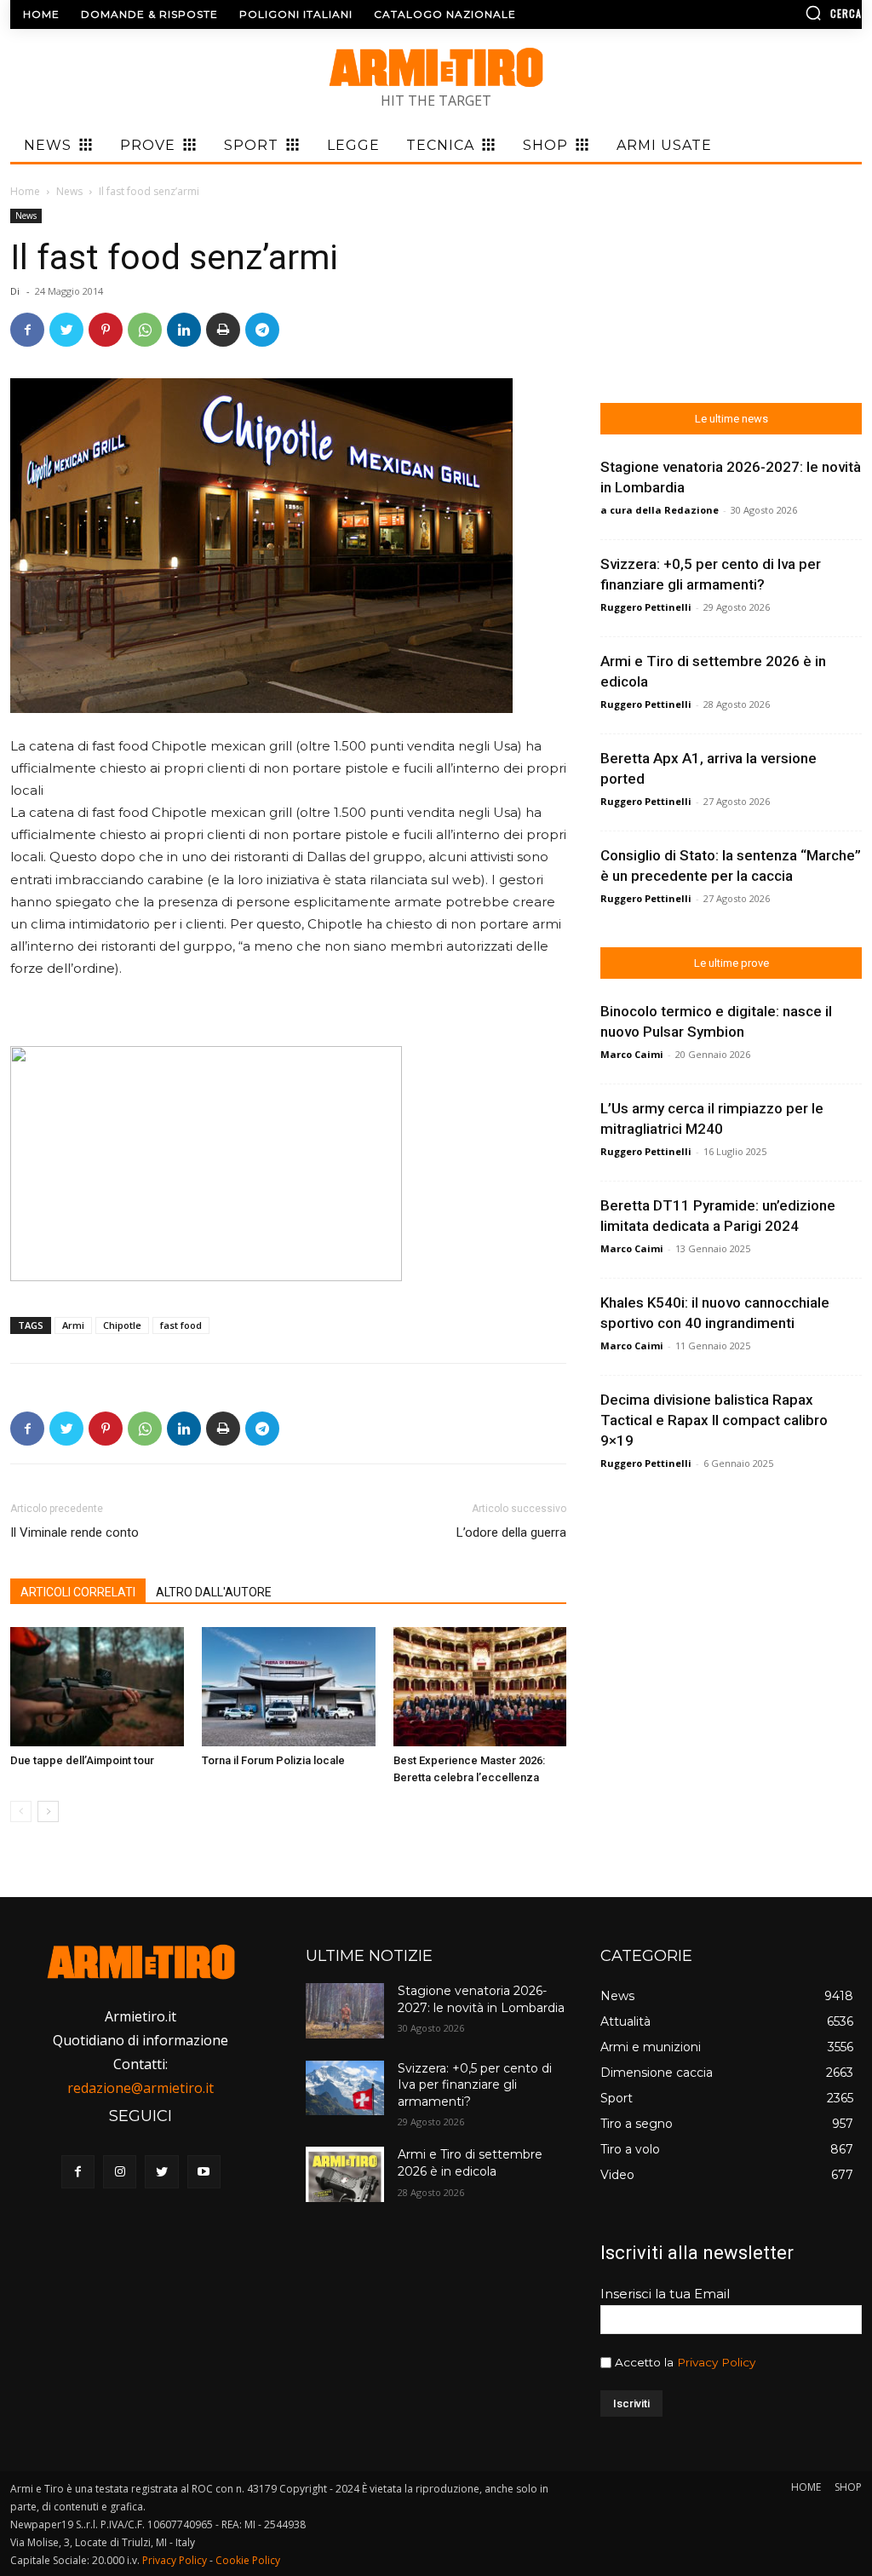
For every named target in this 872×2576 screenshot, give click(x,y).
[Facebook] (27, 330)
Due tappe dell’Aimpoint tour (82, 1760)
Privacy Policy (716, 2362)
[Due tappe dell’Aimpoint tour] (97, 1687)
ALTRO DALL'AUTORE (214, 1592)
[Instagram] (120, 2172)
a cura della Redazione (660, 510)
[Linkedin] (184, 330)
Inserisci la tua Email (665, 2294)
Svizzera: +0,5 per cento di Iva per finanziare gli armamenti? (475, 2085)
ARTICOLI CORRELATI (78, 1592)
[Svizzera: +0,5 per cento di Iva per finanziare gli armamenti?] (345, 2088)
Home (25, 191)
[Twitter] (66, 330)
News (69, 191)
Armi (73, 1325)
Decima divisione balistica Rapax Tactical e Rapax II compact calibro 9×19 (714, 1420)
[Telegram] (262, 330)
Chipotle (122, 1325)
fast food (181, 1325)
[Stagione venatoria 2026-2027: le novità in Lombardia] (345, 2010)
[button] (762, 13)
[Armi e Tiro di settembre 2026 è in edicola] (345, 2174)
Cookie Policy (248, 2560)
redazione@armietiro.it (141, 2088)
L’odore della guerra (511, 1532)
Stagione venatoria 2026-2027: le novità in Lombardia (481, 1999)
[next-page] (48, 1811)
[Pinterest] (106, 330)
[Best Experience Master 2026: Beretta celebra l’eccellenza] (480, 1687)
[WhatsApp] (145, 330)
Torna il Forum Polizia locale (273, 1760)
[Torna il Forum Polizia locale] (289, 1687)
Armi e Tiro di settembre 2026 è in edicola (470, 2163)
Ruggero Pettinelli (646, 607)
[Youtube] (204, 2172)
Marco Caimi (632, 1054)
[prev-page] (21, 1811)
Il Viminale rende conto (75, 1532)
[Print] (223, 330)
